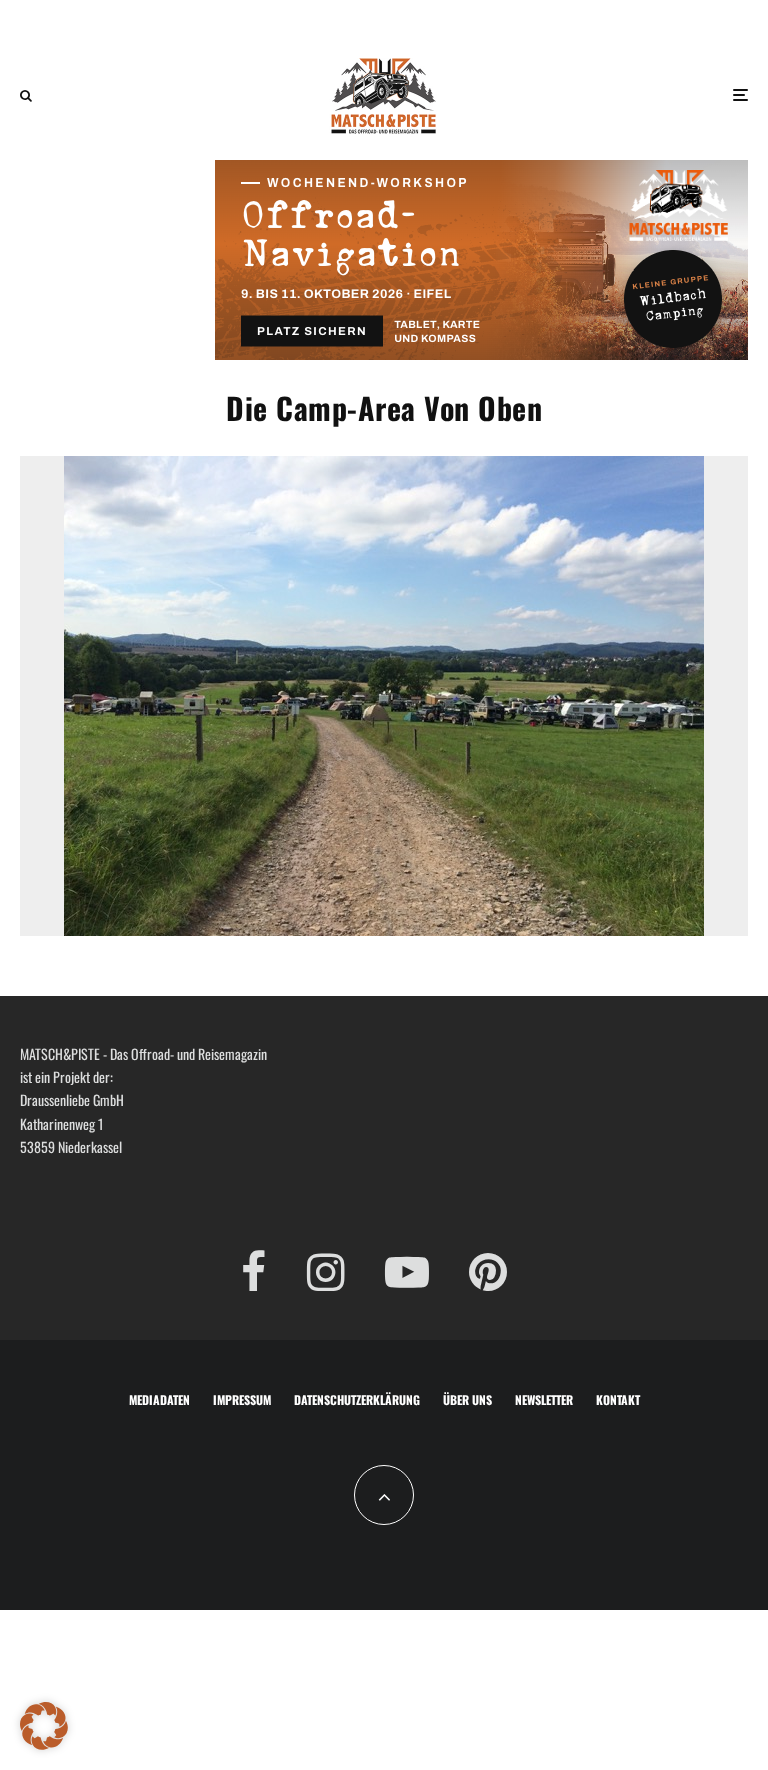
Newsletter (544, 1399)
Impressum (242, 1399)
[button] (44, 1726)
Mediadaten (159, 1399)
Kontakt (618, 1399)
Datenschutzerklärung (357, 1399)
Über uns (467, 1399)
